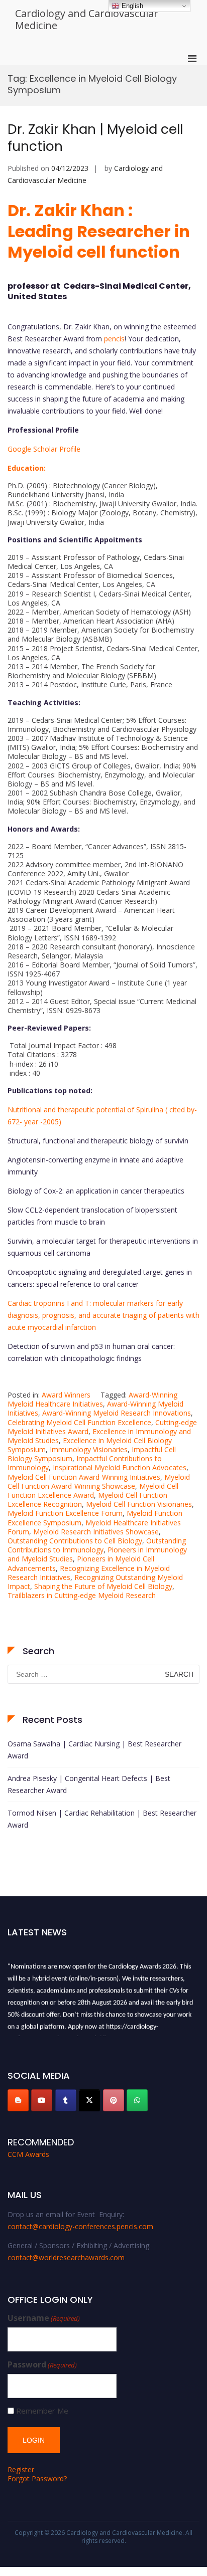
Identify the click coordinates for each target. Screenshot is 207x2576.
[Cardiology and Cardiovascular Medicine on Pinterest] (114, 2100)
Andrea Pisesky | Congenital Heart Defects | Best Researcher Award (89, 1784)
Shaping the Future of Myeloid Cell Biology (103, 1586)
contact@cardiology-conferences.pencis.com (80, 2226)
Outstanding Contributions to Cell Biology (75, 1541)
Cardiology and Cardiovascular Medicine (87, 19)
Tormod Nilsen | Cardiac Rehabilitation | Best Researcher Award (102, 1819)
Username (44, 2318)
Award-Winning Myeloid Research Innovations (117, 1413)
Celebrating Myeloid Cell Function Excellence (79, 1422)
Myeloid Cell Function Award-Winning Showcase (99, 1481)
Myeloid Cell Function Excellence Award (93, 1491)
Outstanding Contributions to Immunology (97, 1545)
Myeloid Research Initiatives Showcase (96, 1532)
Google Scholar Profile (44, 449)
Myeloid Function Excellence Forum (65, 1513)
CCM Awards (28, 2154)
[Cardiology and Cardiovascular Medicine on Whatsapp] (137, 2100)
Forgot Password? (37, 2479)
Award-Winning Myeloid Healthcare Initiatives (92, 1399)
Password (42, 2365)
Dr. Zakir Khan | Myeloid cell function (95, 138)
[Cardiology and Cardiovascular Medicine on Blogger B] (18, 2100)
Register (21, 2469)
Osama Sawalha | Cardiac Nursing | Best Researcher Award (94, 1750)
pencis (114, 339)
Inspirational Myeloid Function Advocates (120, 1467)
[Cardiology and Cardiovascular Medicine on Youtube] (42, 2100)
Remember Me (42, 2411)
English (131, 6)
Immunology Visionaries (89, 1449)
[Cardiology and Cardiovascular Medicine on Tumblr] (66, 2100)
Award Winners (66, 1395)
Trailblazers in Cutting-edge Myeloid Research (82, 1595)
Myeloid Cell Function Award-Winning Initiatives (84, 1477)
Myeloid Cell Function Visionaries (139, 1504)
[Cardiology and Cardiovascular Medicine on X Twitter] (89, 2100)
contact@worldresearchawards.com (66, 2257)
